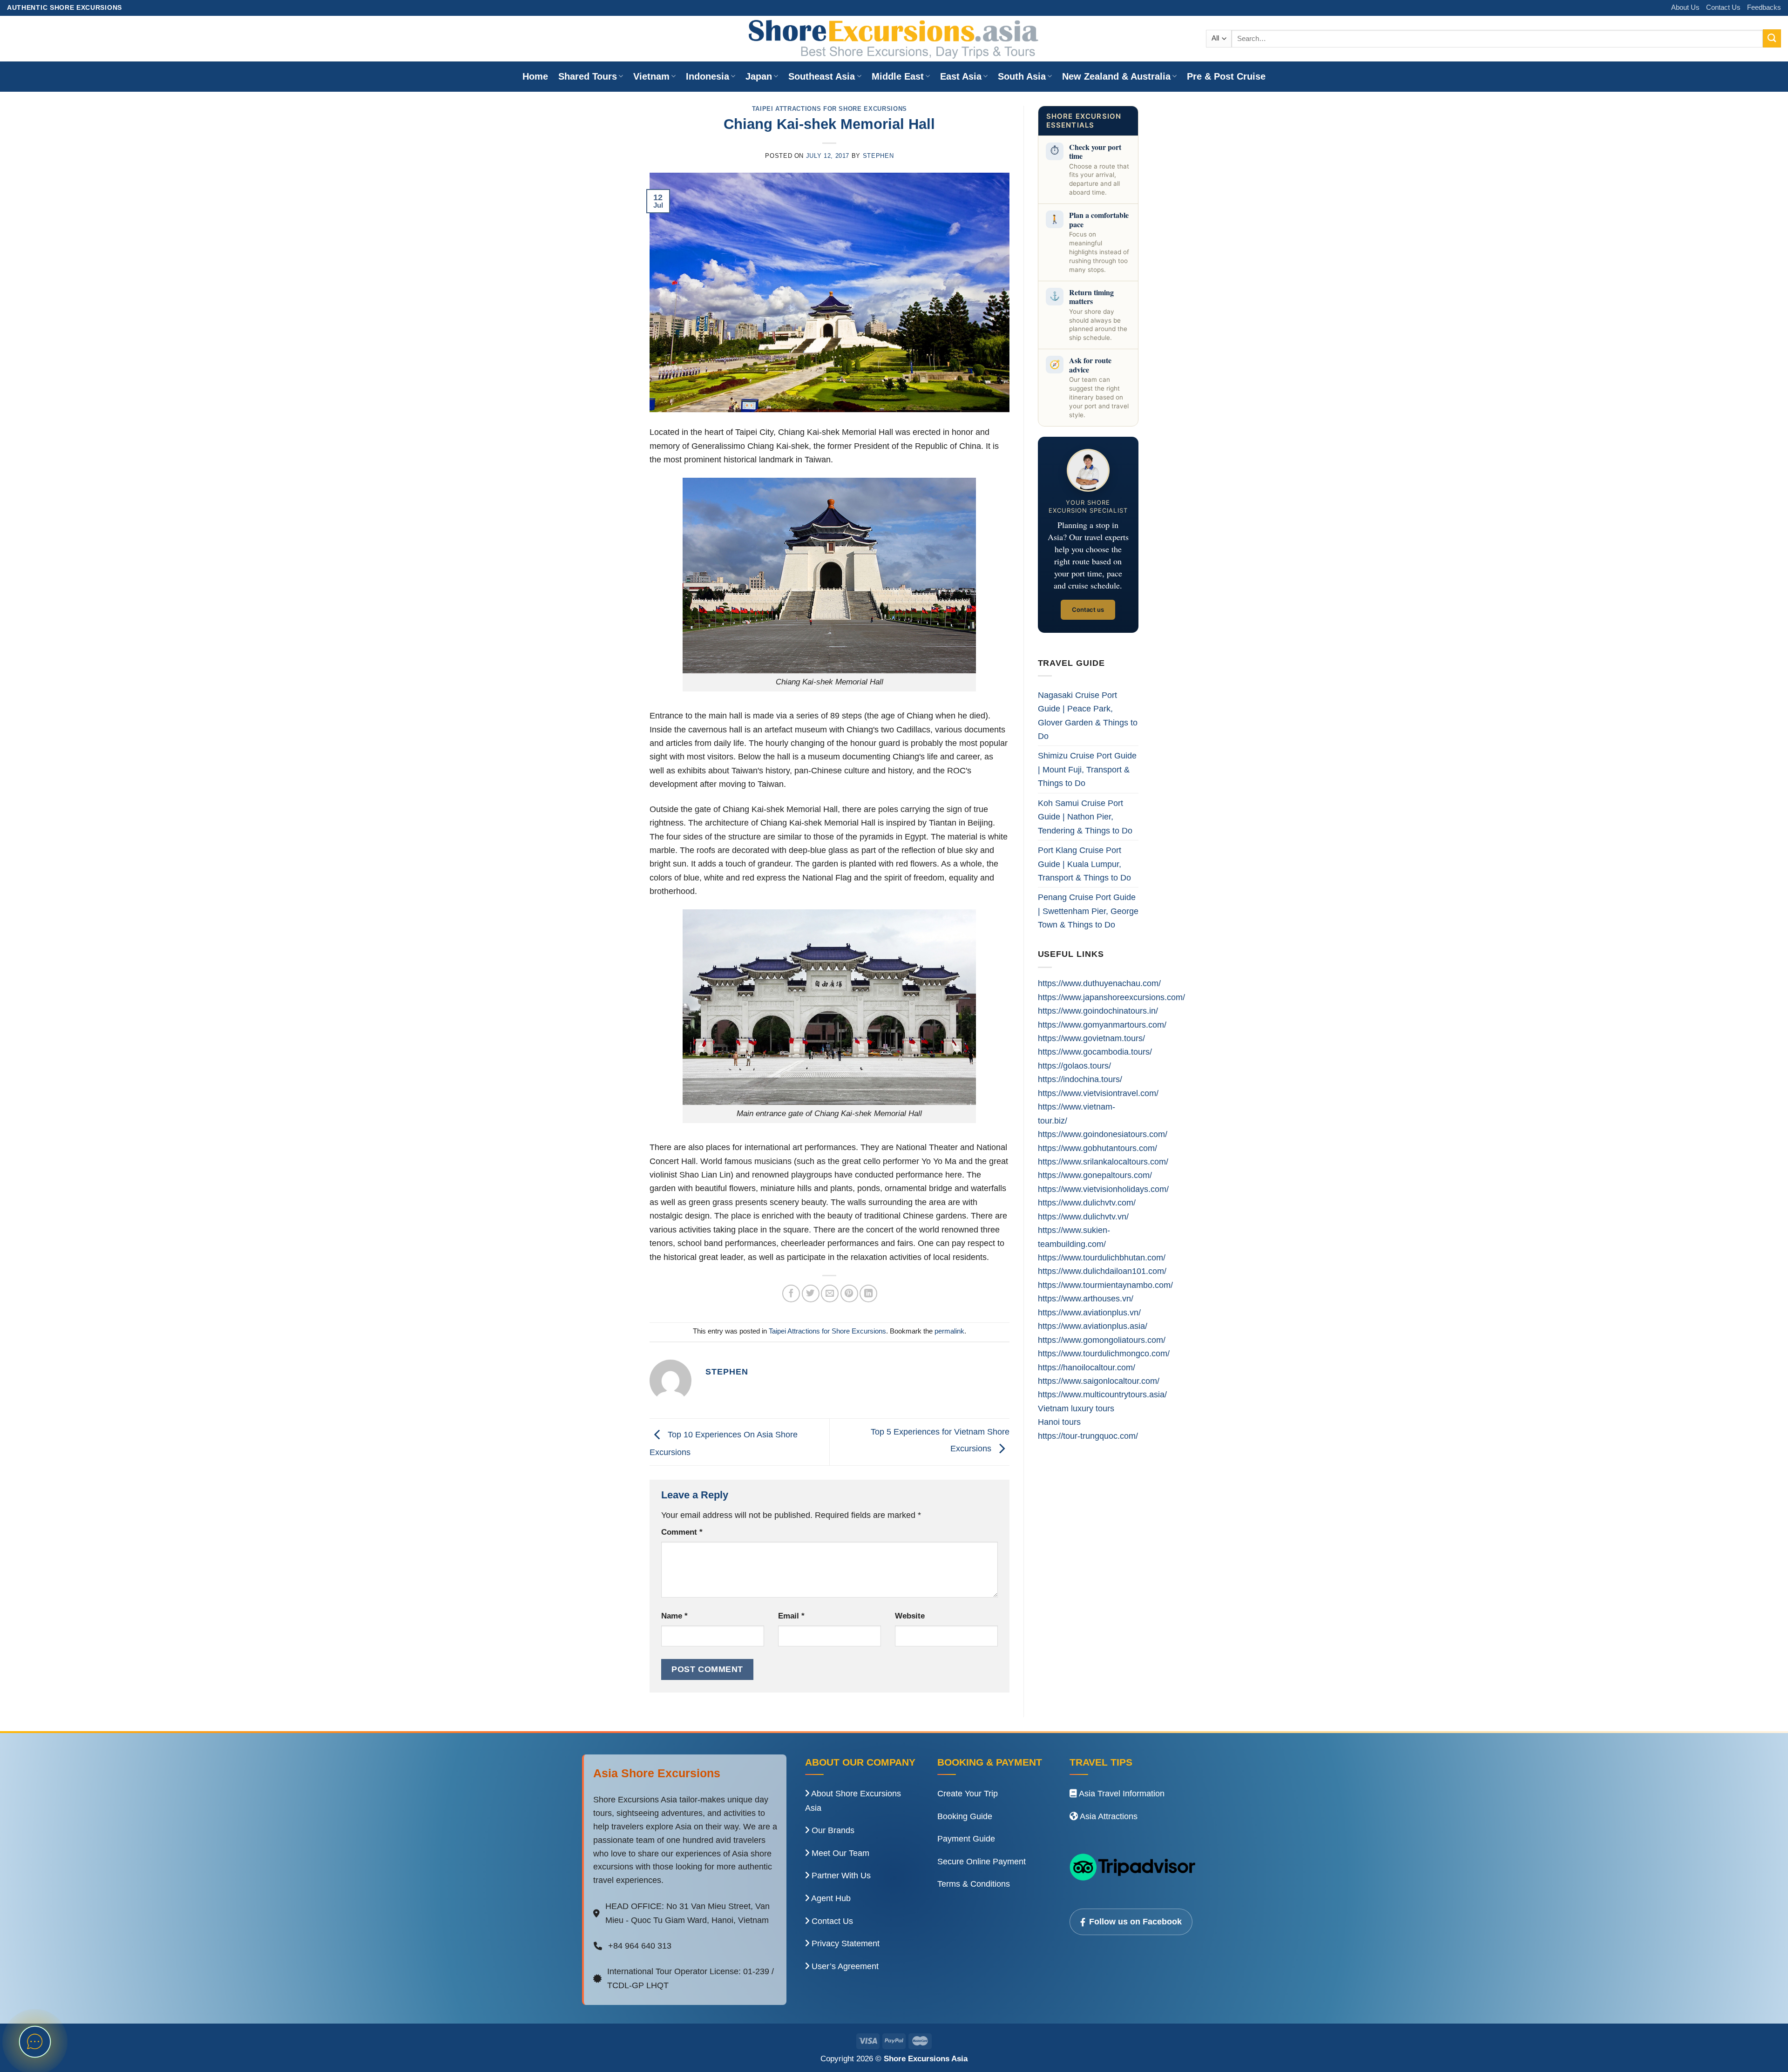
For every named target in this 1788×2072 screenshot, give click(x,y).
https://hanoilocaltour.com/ (1087, 1367)
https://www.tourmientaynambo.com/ (1105, 1285)
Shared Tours (588, 76)
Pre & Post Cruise (1226, 76)
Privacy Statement (844, 1943)
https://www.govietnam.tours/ (1091, 1038)
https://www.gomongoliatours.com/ (1102, 1340)
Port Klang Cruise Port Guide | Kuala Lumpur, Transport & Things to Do (1084, 864)
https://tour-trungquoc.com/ (1088, 1436)
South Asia (1022, 76)
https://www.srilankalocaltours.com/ (1103, 1161)
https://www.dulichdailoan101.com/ (1102, 1271)
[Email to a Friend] (830, 1293)
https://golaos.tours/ (1074, 1066)
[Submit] (1772, 38)
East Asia (961, 76)
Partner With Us (840, 1876)
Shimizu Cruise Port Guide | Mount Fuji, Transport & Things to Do (1087, 769)
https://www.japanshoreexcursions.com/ (1111, 997)
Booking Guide (965, 1816)
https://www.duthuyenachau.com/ (1099, 983)
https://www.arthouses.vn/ (1086, 1298)
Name (674, 1616)
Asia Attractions (1108, 1816)
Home (535, 76)
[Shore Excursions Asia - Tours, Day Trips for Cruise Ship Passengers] (894, 39)
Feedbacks (1764, 7)
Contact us (1088, 609)
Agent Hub (830, 1898)
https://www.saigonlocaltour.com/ (1099, 1381)
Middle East (898, 76)
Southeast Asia (822, 76)
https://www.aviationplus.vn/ (1089, 1312)
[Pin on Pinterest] (849, 1293)
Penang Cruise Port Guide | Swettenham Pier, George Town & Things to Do (1088, 911)
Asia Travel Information (1121, 1794)
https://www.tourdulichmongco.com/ (1104, 1353)
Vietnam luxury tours (1076, 1408)
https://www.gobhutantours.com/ (1097, 1148)
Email (791, 1616)
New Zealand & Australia (1116, 76)
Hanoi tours (1059, 1422)
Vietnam (651, 76)
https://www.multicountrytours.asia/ (1102, 1394)
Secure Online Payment (982, 1862)
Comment (682, 1532)
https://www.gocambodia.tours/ (1095, 1052)
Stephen (878, 156)
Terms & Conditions (974, 1884)
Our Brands (832, 1830)
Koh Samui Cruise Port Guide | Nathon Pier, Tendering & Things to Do (1085, 817)
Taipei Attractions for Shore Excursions (830, 109)
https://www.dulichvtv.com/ (1087, 1202)
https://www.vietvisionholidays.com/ (1103, 1189)
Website (910, 1616)
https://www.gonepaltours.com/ (1095, 1175)
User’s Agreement (844, 1966)
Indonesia (708, 76)
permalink (949, 1331)
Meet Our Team (839, 1853)
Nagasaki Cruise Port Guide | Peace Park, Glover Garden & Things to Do (1088, 715)
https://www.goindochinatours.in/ (1098, 1011)
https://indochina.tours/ (1080, 1079)
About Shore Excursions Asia (853, 1801)
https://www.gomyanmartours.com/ (1102, 1025)
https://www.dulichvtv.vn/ (1083, 1216)
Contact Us (1723, 7)
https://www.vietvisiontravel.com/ (1098, 1093)
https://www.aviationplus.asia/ (1093, 1326)
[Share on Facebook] (791, 1293)
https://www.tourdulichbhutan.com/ (1102, 1257)
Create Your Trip (968, 1794)
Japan (759, 76)
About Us (1685, 7)
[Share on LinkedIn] (868, 1293)
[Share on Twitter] (811, 1293)
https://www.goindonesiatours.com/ (1103, 1134)
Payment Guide (966, 1839)
